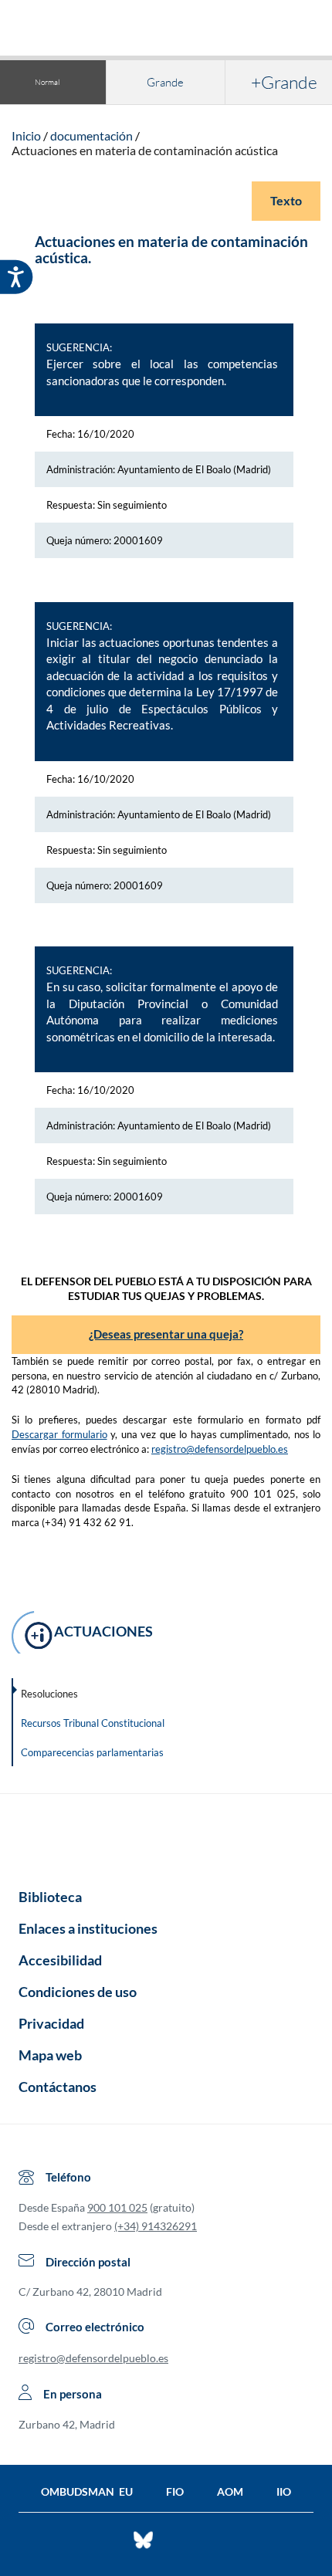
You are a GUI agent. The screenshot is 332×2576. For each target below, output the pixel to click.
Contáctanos (58, 2087)
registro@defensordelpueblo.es (220, 1449)
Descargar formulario (59, 1434)
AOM (230, 2491)
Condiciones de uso (78, 1992)
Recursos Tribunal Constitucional (93, 1723)
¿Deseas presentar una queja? (166, 1334)
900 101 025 (117, 2207)
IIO (284, 2491)
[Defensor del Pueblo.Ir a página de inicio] (166, 1836)
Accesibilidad (60, 1960)
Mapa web (50, 2055)
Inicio (26, 135)
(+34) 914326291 (156, 2226)
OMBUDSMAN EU (87, 2491)
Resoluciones (49, 1694)
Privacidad (51, 2023)
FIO (175, 2491)
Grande (165, 82)
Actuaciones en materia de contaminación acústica (145, 150)
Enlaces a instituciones (88, 1928)
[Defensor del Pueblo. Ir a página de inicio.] (166, 30)
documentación (91, 135)
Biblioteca (50, 1897)
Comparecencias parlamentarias (92, 1752)
